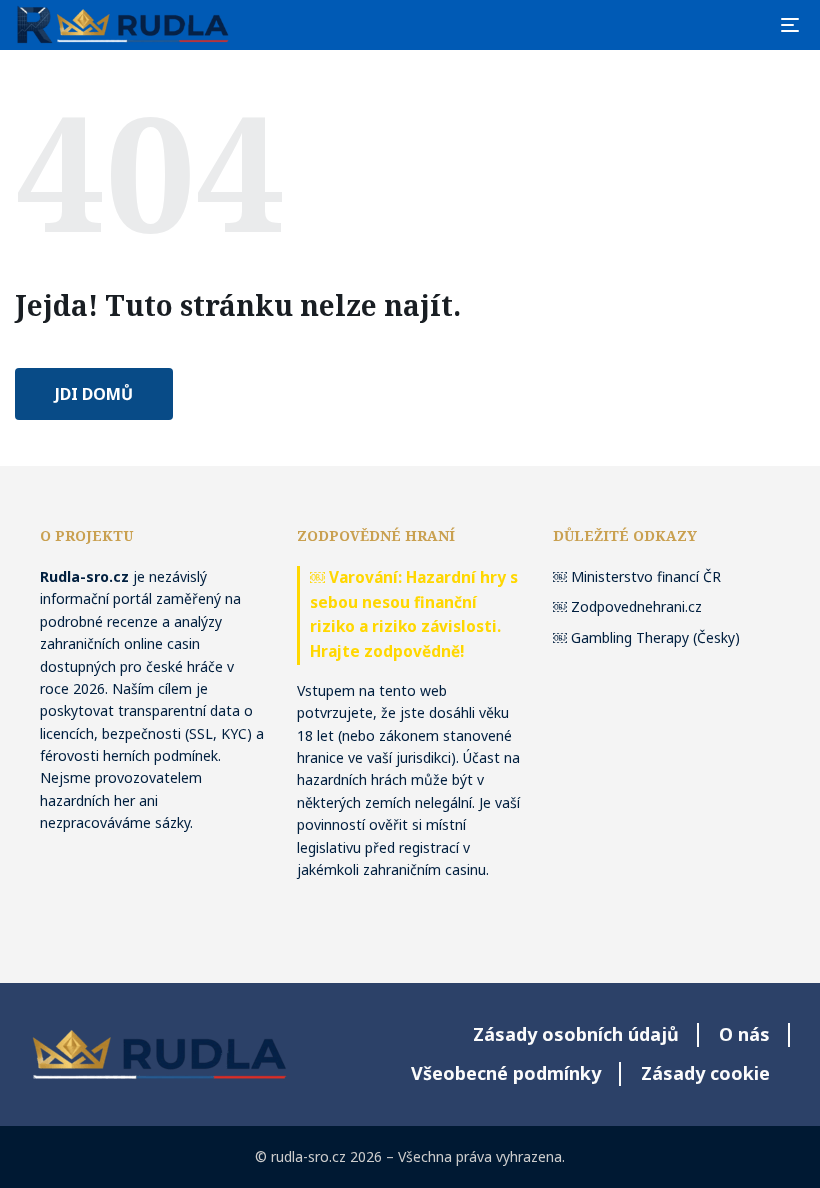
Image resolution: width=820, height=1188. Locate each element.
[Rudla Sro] (123, 25)
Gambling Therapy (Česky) (655, 637)
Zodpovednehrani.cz (636, 606)
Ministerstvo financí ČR (646, 576)
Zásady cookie (705, 1073)
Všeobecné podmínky (506, 1073)
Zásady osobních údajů (576, 1034)
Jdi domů (94, 394)
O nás (744, 1034)
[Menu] (790, 25)
